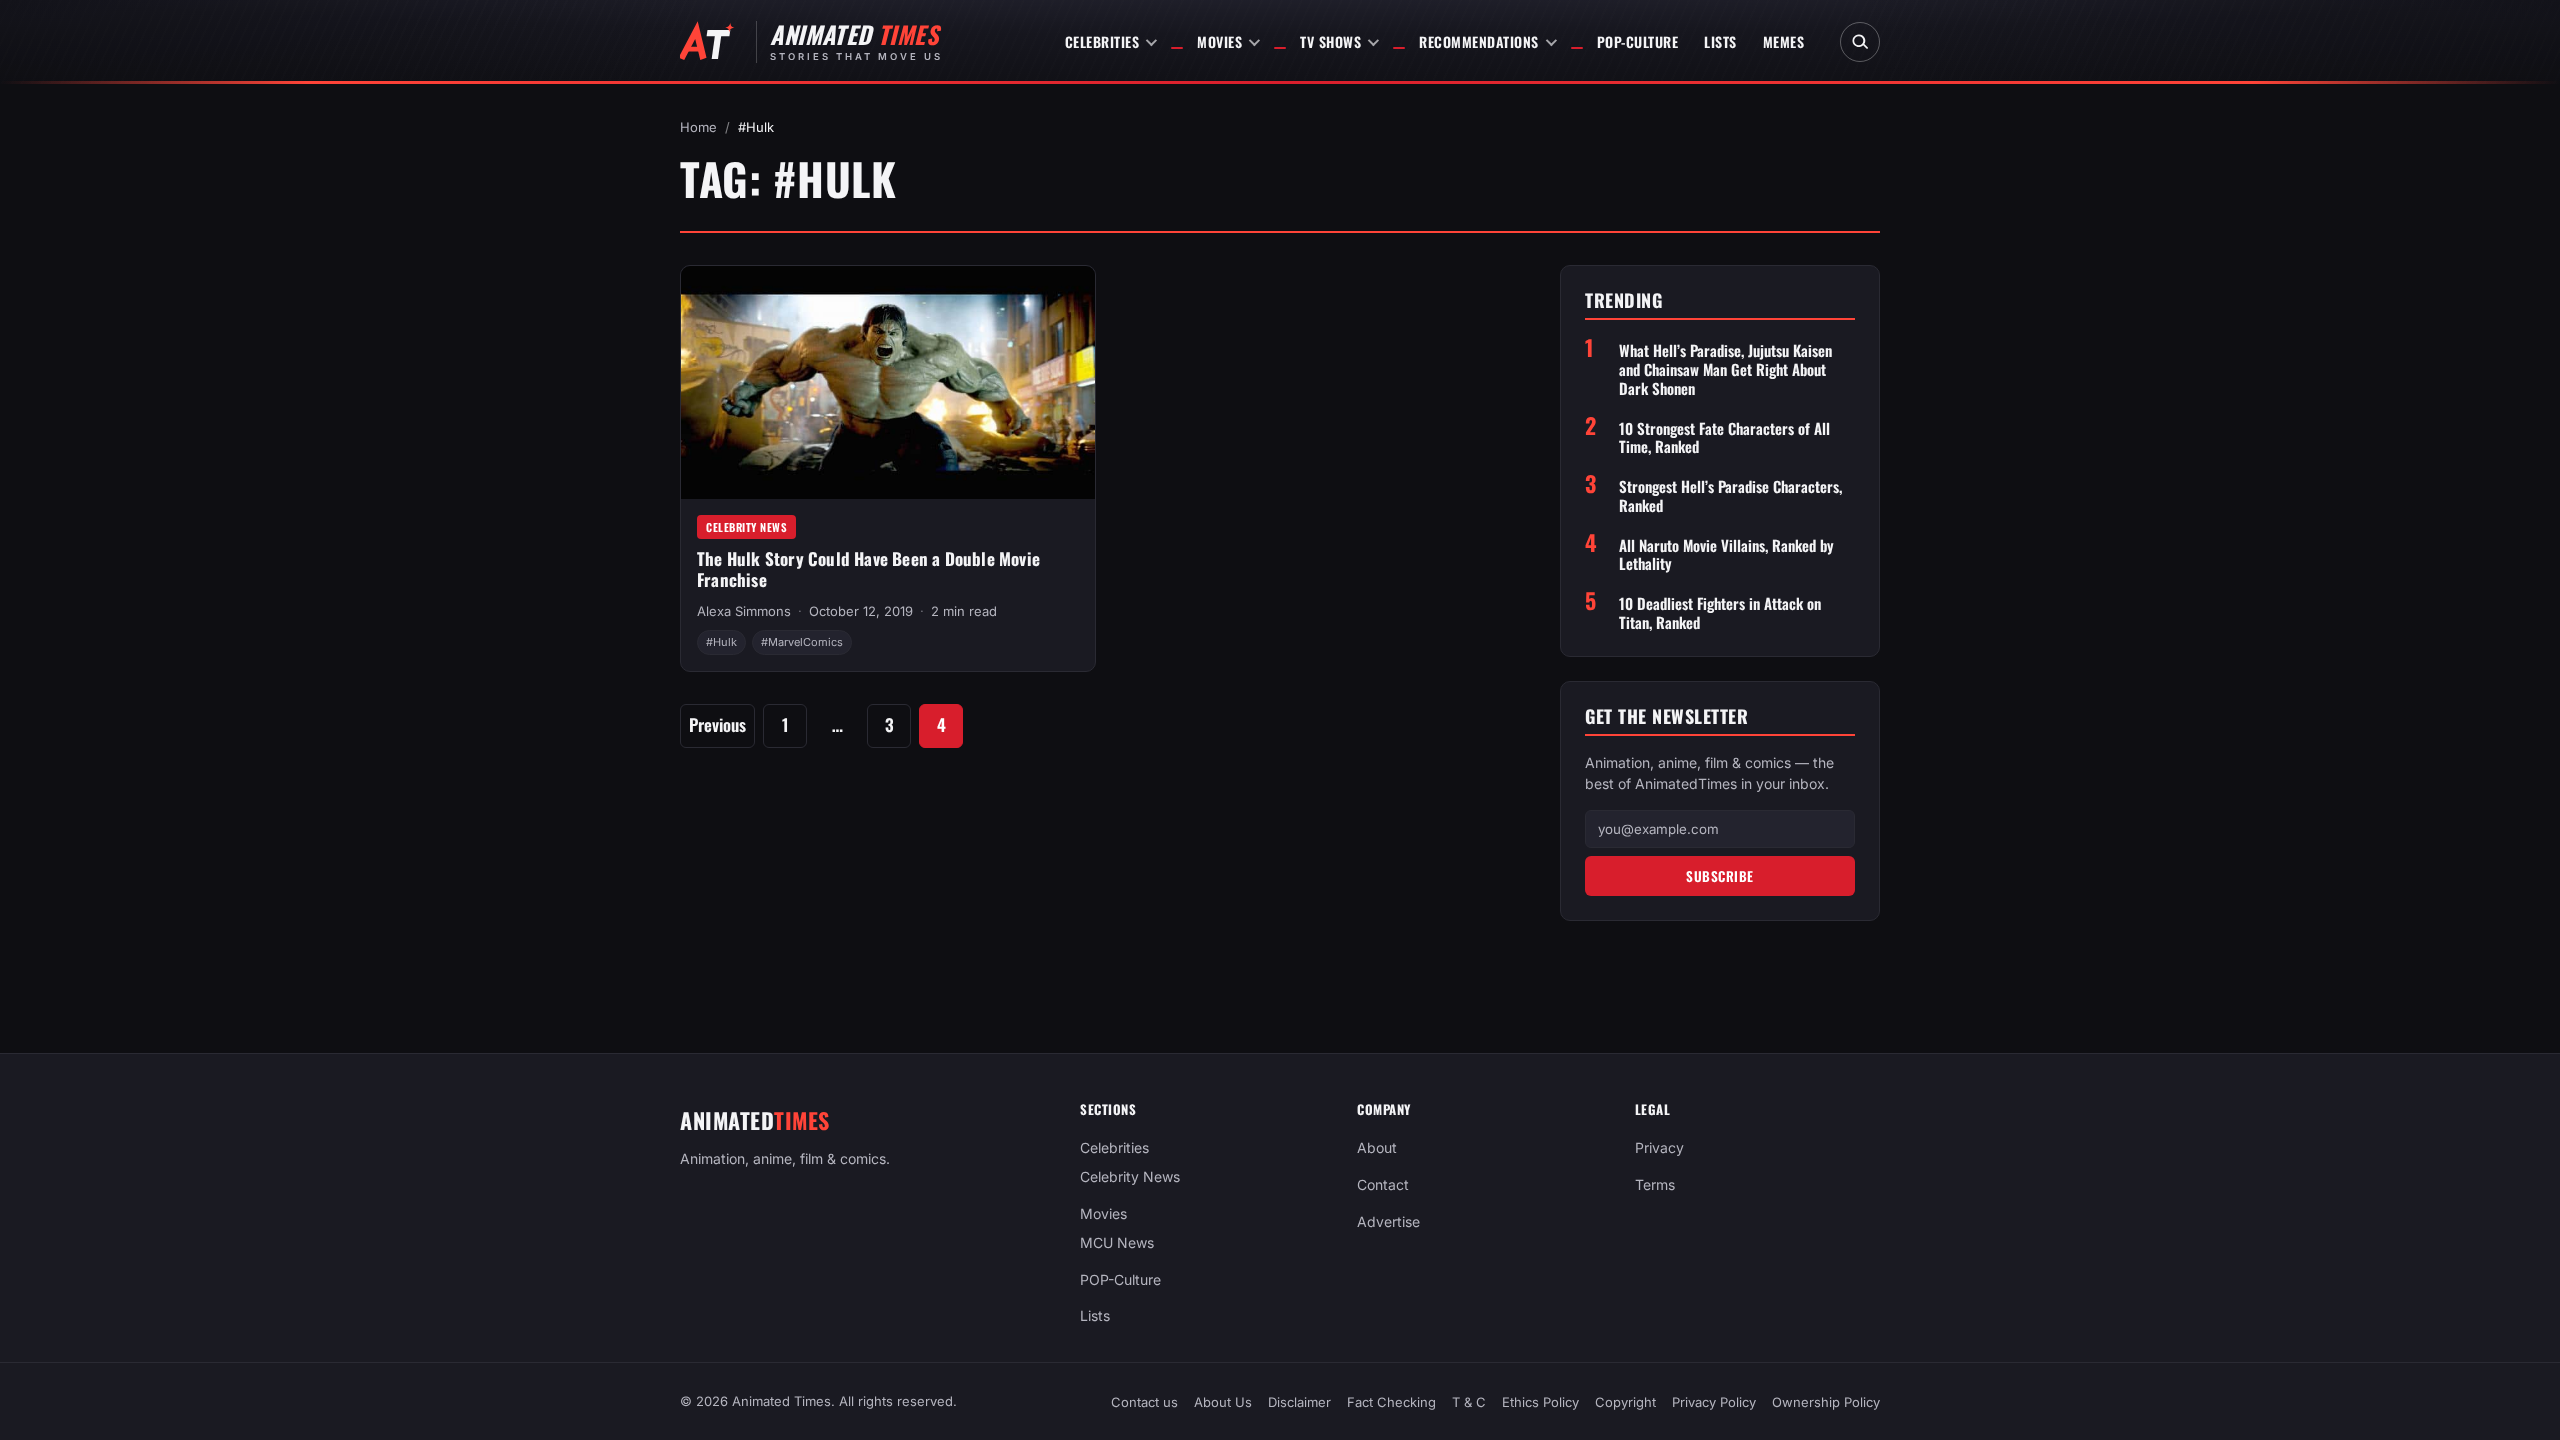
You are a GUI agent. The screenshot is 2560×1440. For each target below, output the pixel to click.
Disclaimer (1299, 1402)
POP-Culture (1638, 41)
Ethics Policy (1540, 1402)
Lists (1720, 41)
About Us (1223, 1402)
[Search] (1860, 42)
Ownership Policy (1826, 1402)
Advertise (1388, 1221)
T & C (1469, 1402)
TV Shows (1330, 41)
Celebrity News (746, 527)
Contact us (1144, 1402)
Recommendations (1479, 41)
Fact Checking (1391, 1402)
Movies (1219, 41)
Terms (1655, 1184)
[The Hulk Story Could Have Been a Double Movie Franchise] (888, 382)
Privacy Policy (1714, 1402)
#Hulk (721, 642)
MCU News (1117, 1241)
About (1377, 1147)
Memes (1784, 41)
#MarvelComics (802, 642)
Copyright (1625, 1402)
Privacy (1659, 1147)
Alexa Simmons (744, 611)
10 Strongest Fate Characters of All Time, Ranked (1724, 438)
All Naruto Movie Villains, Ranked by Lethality (1726, 555)
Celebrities (1102, 41)
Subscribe (1720, 876)
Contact (1383, 1184)
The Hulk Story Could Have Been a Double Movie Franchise (868, 569)
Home (698, 127)
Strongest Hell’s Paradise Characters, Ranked (1730, 496)
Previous (717, 724)
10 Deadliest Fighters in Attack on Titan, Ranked (1720, 613)
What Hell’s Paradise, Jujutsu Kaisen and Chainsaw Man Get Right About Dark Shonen (1725, 369)
